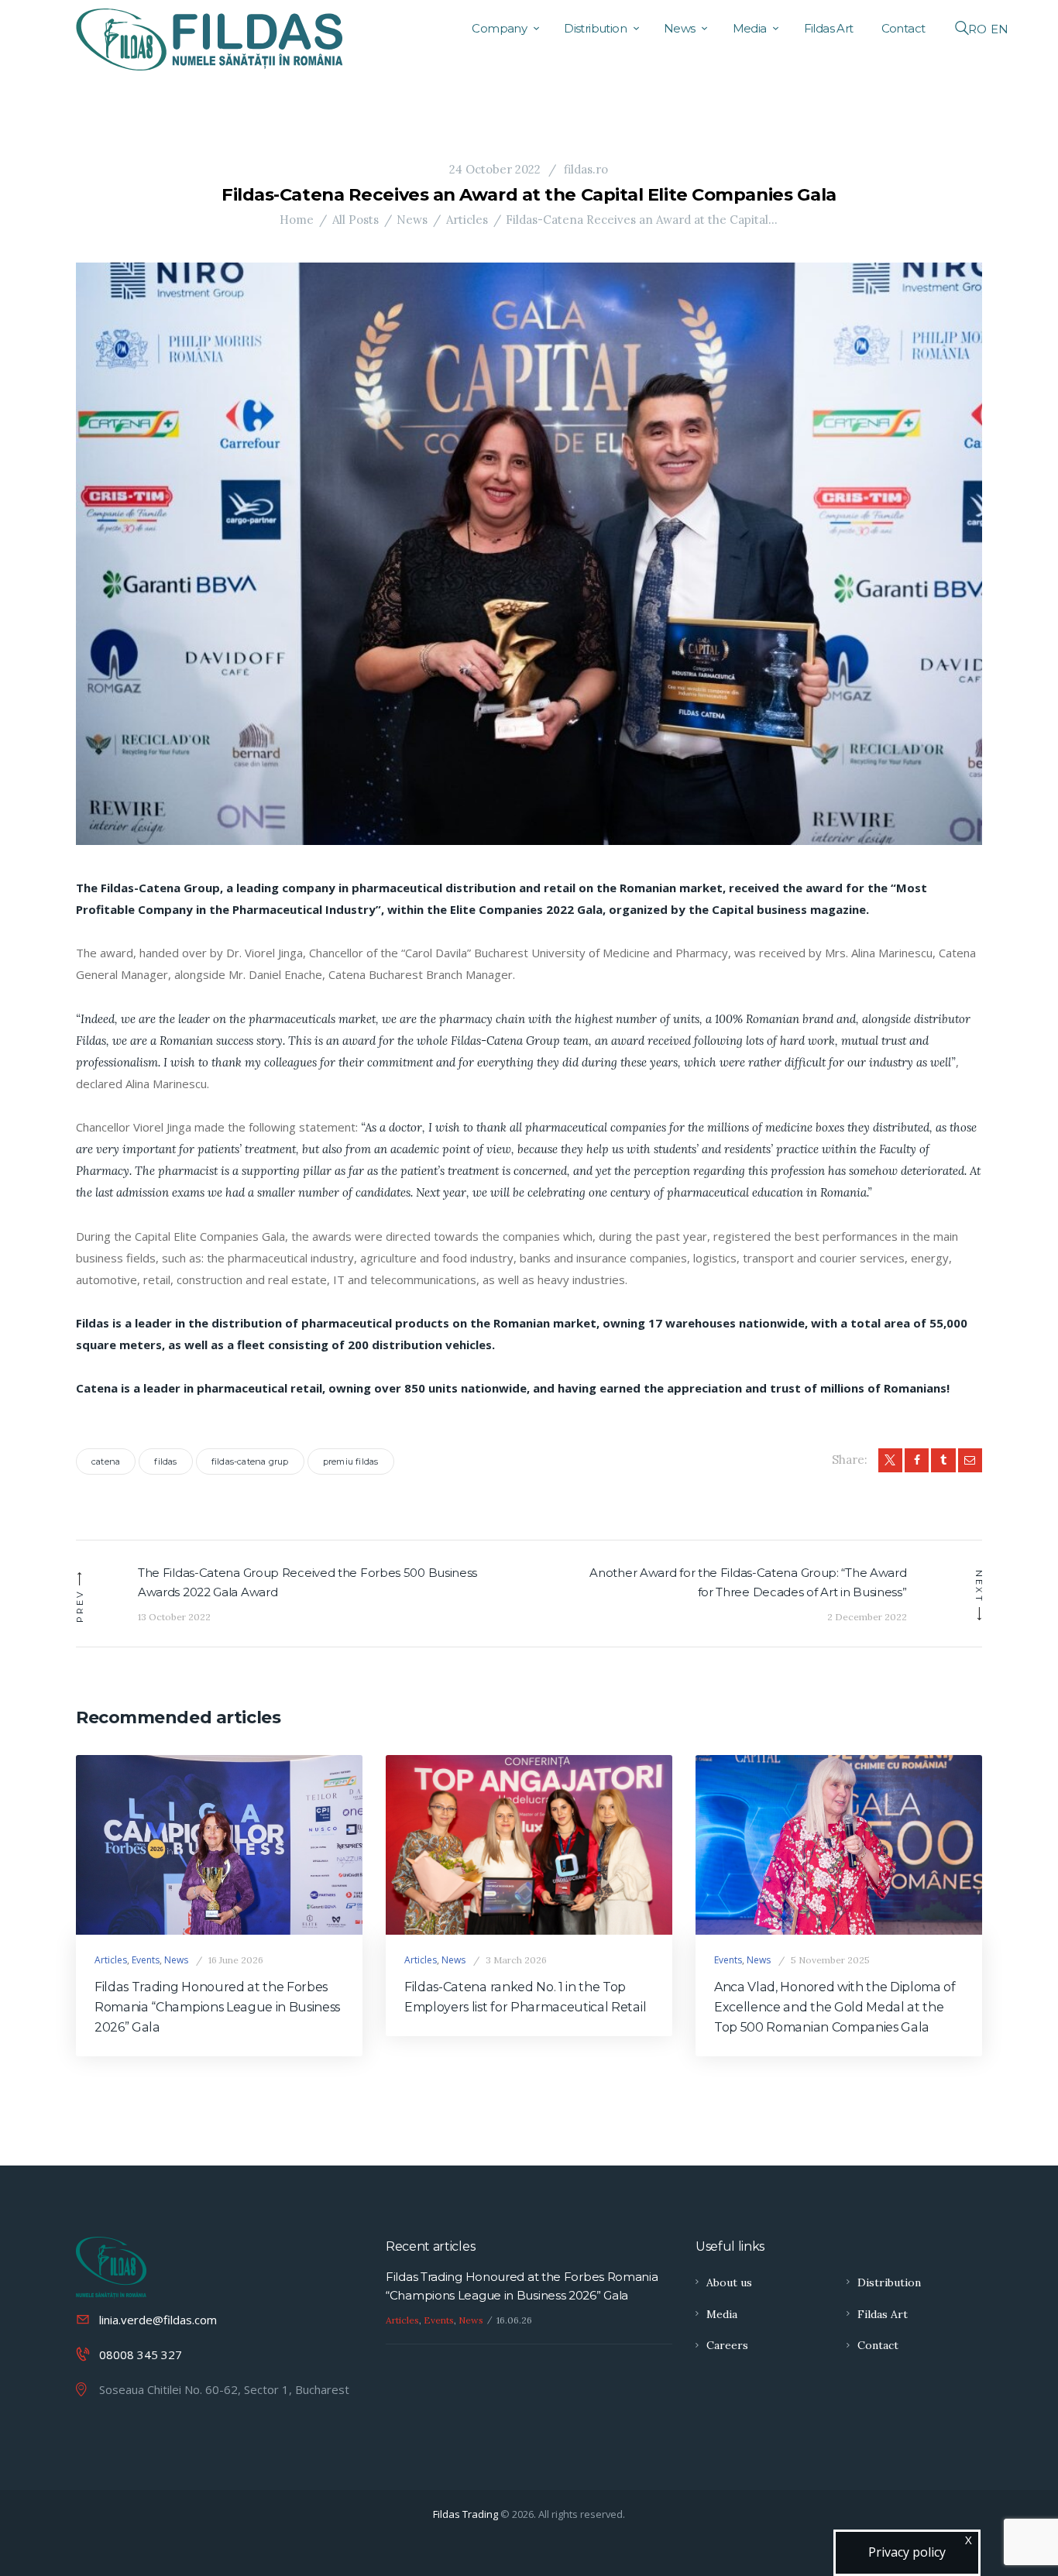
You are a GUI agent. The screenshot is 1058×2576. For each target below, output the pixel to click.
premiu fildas (351, 1461)
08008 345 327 (141, 2354)
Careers (727, 2345)
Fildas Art (883, 2314)
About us (729, 2282)
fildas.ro (584, 169)
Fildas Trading (465, 2514)
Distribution (889, 2282)
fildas (165, 1461)
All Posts (356, 220)
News (412, 220)
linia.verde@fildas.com (158, 2320)
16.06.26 (514, 2320)
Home (297, 220)
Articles (467, 220)
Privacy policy (907, 2552)
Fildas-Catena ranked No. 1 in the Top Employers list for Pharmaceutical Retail (525, 1997)
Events (146, 1960)
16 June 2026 (236, 1960)
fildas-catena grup (250, 1461)
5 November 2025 (830, 1960)
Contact (878, 2345)
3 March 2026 (516, 1960)
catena (106, 1461)
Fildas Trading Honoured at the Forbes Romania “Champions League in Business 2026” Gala (217, 2007)
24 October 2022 (495, 169)
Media (722, 2314)
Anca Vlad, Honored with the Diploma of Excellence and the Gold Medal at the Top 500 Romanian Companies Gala (835, 2007)
